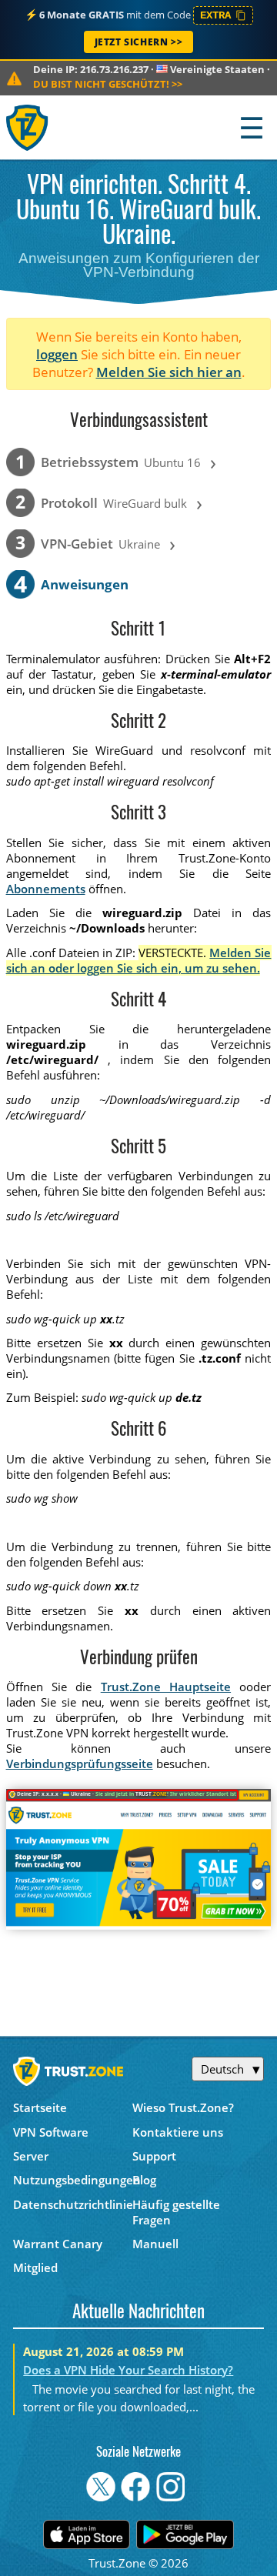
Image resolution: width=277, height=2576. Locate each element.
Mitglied (35, 2267)
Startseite (40, 2107)
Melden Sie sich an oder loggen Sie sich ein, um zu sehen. (139, 960)
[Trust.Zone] (28, 127)
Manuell (155, 2244)
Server (31, 2156)
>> (108, 84)
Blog (144, 2180)
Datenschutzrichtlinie (73, 2204)
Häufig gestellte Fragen (176, 2212)
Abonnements (46, 889)
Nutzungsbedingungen (73, 2180)
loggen (57, 354)
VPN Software (51, 2132)
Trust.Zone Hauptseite (166, 1687)
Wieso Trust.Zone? (183, 2107)
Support (154, 2156)
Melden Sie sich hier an (169, 372)
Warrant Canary (58, 2244)
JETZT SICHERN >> (139, 42)
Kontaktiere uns (178, 2132)
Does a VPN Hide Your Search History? (128, 2370)
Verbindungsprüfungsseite (80, 1763)
